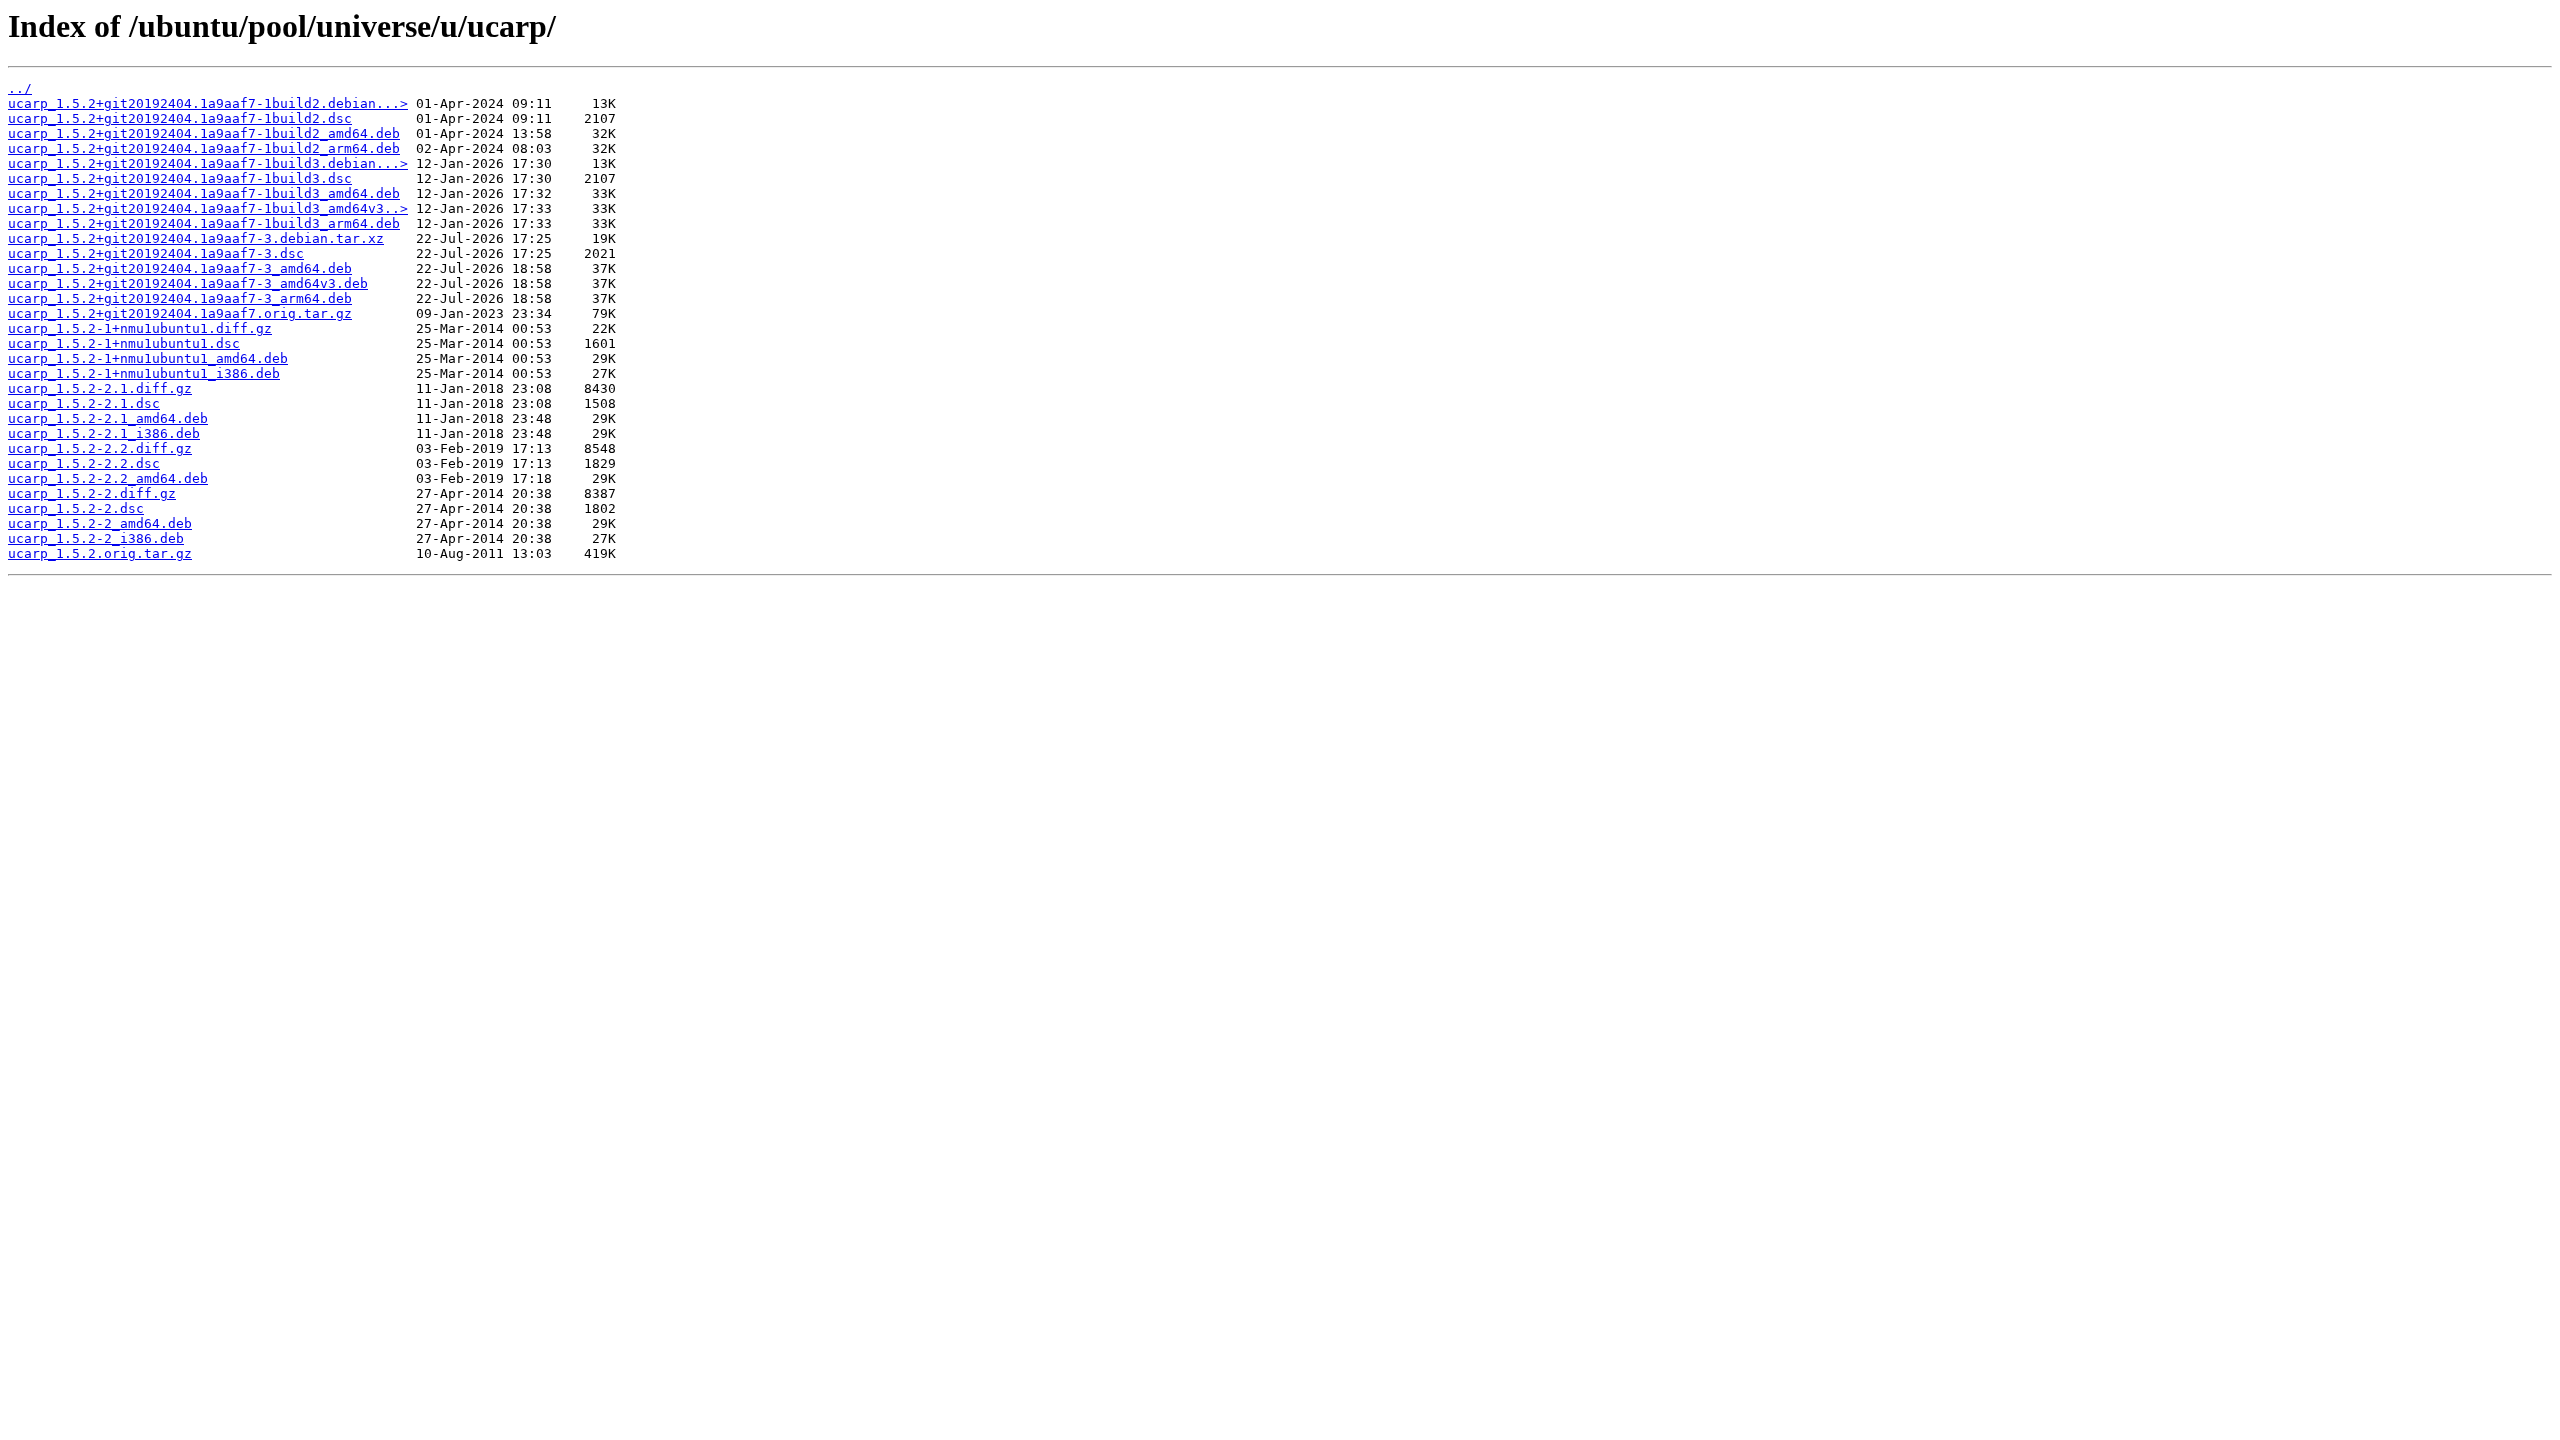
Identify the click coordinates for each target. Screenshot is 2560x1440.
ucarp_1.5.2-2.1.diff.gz (100, 388)
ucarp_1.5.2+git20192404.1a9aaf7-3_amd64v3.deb (188, 283)
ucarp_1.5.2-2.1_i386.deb (104, 433)
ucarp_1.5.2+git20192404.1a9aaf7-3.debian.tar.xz (196, 238)
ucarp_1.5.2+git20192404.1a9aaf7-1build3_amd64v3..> (208, 208)
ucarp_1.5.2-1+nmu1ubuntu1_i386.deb (144, 373)
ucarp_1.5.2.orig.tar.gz (100, 553)
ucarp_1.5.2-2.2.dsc (84, 463)
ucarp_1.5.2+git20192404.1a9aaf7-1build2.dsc (180, 118)
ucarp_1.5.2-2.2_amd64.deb (108, 478)
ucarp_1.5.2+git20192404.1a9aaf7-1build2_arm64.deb (204, 148)
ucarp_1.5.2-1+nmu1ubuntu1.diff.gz (140, 328)
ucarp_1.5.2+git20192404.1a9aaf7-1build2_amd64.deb (204, 133)
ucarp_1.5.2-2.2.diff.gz (100, 448)
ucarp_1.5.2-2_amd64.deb (100, 523)
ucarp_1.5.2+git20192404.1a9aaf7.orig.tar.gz (180, 313)
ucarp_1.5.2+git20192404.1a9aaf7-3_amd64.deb (180, 268)
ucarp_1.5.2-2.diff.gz (92, 493)
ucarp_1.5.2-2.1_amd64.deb (108, 418)
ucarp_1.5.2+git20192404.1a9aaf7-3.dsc (156, 253)
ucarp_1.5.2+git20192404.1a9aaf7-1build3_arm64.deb (204, 223)
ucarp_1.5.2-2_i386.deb (96, 538)
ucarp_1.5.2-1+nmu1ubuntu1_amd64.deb (148, 358)
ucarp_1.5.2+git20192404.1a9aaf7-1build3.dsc (180, 178)
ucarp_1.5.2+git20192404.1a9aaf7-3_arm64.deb (180, 298)
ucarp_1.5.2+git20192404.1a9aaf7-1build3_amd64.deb (204, 193)
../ (20, 88)
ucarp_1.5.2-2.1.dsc (84, 403)
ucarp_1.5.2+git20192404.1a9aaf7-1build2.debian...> (208, 103)
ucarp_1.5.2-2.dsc (76, 508)
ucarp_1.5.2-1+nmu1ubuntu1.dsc (124, 343)
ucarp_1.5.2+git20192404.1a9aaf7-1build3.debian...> (208, 163)
